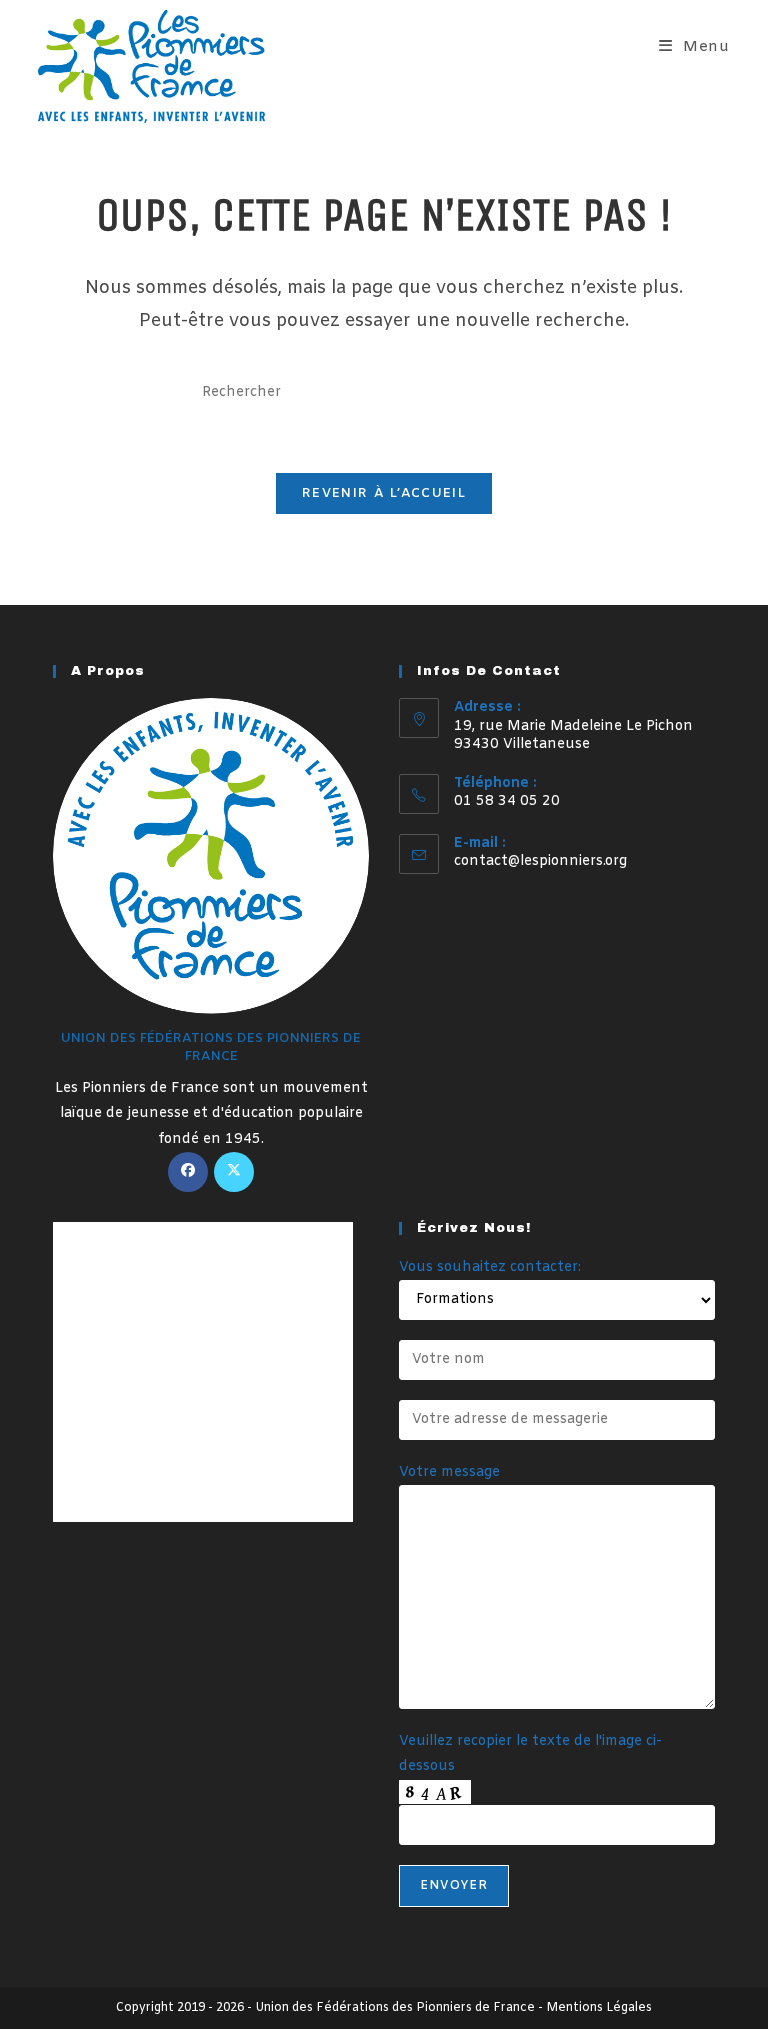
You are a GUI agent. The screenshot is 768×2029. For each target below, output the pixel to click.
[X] (234, 1172)
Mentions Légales (599, 2008)
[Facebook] (188, 1172)
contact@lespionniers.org (540, 861)
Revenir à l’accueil (384, 493)
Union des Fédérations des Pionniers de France (395, 2008)
